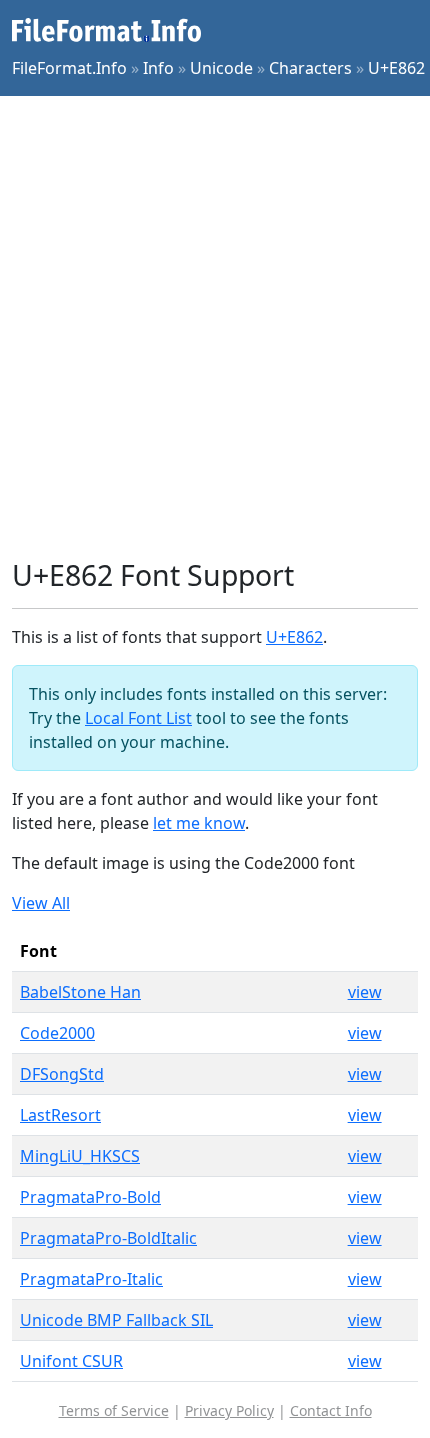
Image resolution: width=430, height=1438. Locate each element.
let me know (199, 823)
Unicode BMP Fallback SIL (116, 1320)
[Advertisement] (215, 327)
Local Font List (138, 718)
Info (158, 68)
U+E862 (396, 68)
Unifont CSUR (71, 1361)
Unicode (221, 68)
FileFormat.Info (69, 68)
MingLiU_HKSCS (80, 1156)
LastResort (60, 1115)
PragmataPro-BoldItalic (108, 1238)
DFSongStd (62, 1074)
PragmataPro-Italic (91, 1279)
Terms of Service (114, 1410)
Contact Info (331, 1410)
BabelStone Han (80, 992)
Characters (310, 68)
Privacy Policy (229, 1410)
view (365, 992)
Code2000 (57, 1033)
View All (41, 903)
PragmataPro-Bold (90, 1197)
